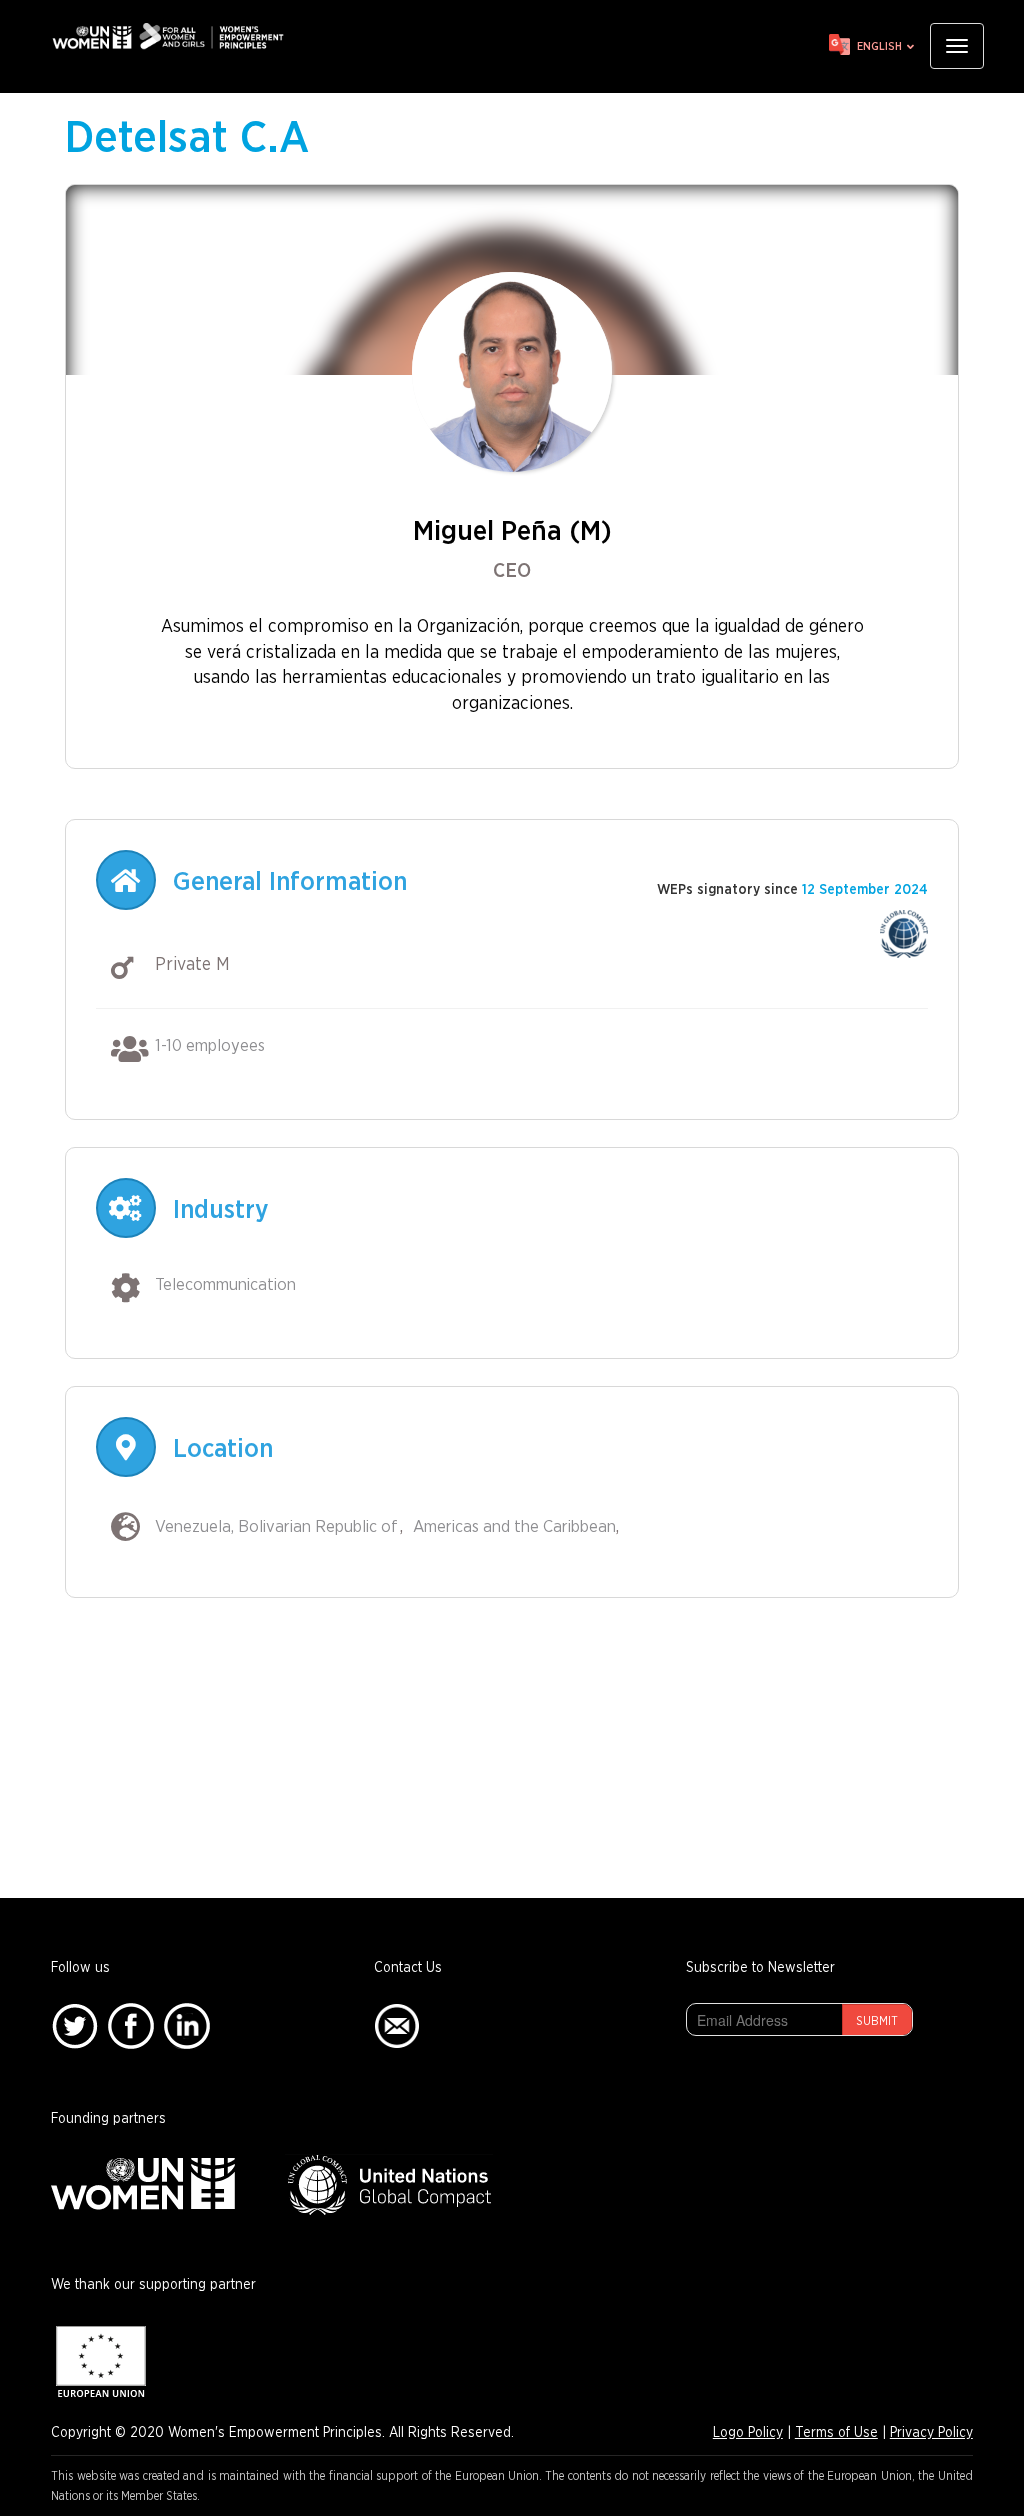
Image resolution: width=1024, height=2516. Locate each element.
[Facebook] (131, 2025)
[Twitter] (74, 2025)
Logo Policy (748, 2433)
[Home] (175, 36)
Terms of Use (836, 2433)
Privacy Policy (931, 2433)
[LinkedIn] (187, 2025)
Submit (877, 2021)
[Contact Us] (397, 2025)
